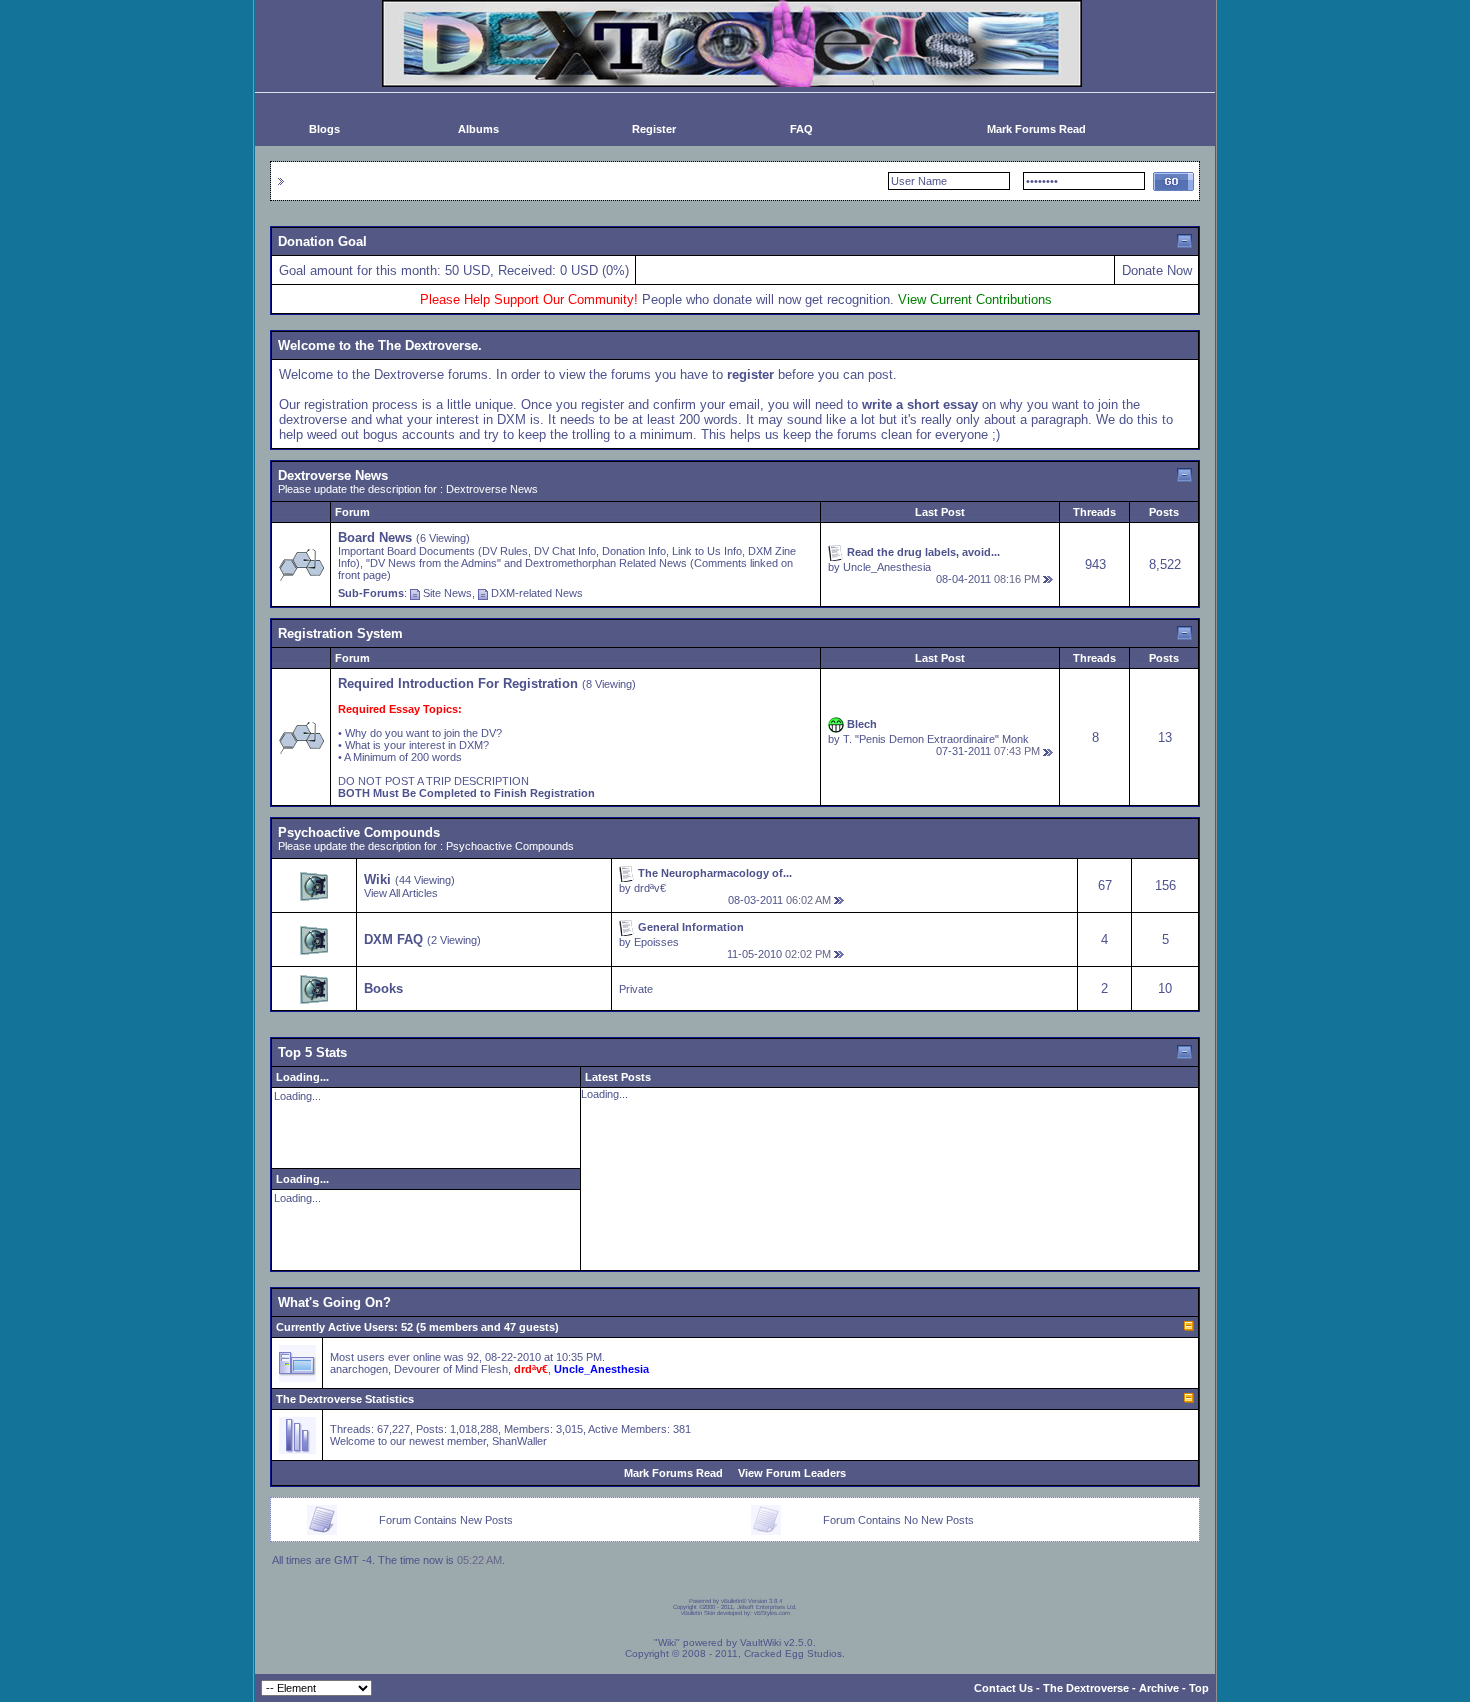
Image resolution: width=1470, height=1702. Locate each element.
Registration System (340, 633)
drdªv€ (650, 888)
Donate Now (1157, 270)
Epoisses (656, 942)
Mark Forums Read (1036, 129)
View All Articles (401, 893)
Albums (478, 129)
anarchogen (359, 1369)
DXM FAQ (393, 939)
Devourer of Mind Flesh (451, 1369)
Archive (1159, 1688)
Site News (447, 593)
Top (1199, 1688)
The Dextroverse (1086, 1688)
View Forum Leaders (792, 1473)
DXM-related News (537, 593)
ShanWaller (519, 1441)
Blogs (324, 129)
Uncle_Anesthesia (887, 567)
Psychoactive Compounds (359, 832)
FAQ (801, 129)
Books (383, 988)
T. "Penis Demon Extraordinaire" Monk (936, 739)
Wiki (377, 879)
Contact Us (1003, 1688)
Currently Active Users (335, 1327)
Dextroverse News (333, 475)
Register (654, 129)
